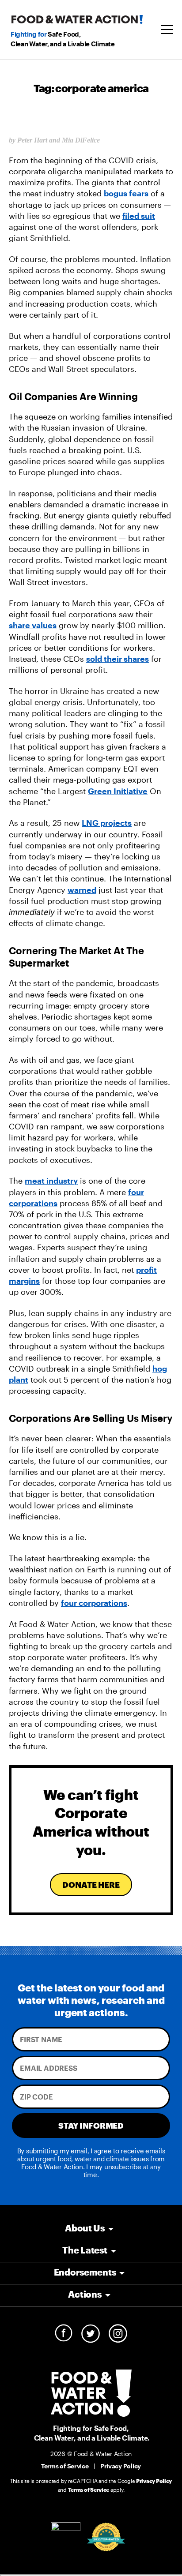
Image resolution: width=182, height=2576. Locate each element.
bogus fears (126, 193)
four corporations (94, 1603)
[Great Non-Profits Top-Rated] (106, 2537)
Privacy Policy (121, 2466)
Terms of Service (65, 2466)
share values (33, 625)
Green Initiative (118, 791)
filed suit (139, 216)
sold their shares (118, 659)
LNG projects (107, 823)
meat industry (51, 1181)
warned (82, 890)
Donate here (91, 1885)
